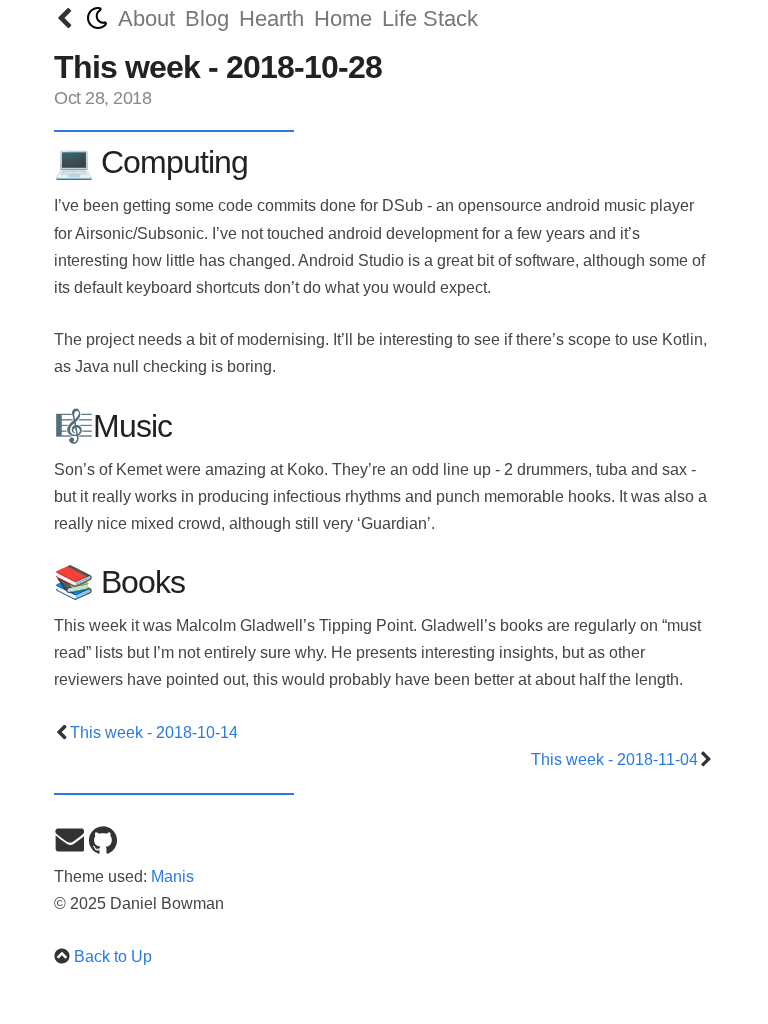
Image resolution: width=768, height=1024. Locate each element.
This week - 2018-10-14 (154, 732)
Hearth (271, 18)
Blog (207, 18)
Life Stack (430, 18)
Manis (172, 876)
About (146, 18)
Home (343, 18)
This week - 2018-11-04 (614, 759)
